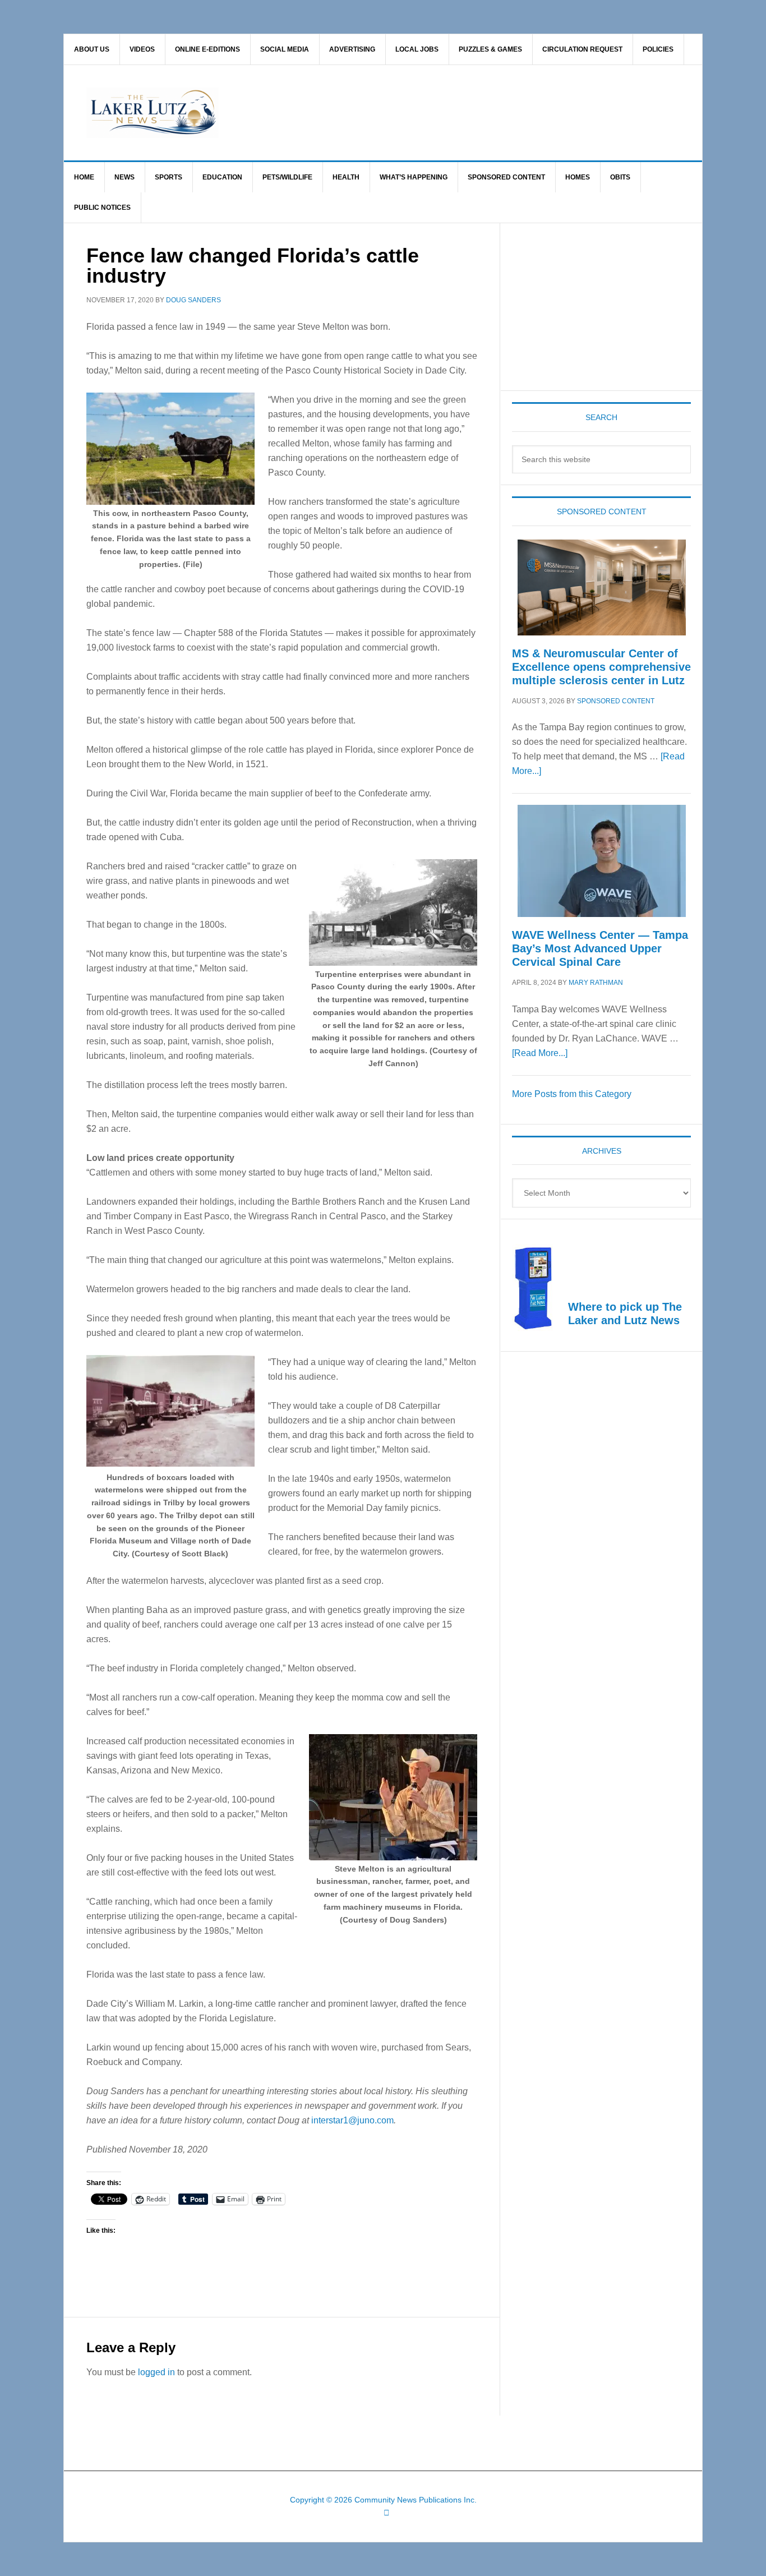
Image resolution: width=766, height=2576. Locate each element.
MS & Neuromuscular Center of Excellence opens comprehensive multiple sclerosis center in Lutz (601, 667)
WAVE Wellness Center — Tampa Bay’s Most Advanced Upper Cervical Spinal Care (600, 948)
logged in (156, 2372)
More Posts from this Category (572, 1094)
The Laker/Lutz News (412, 113)
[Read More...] (540, 1053)
